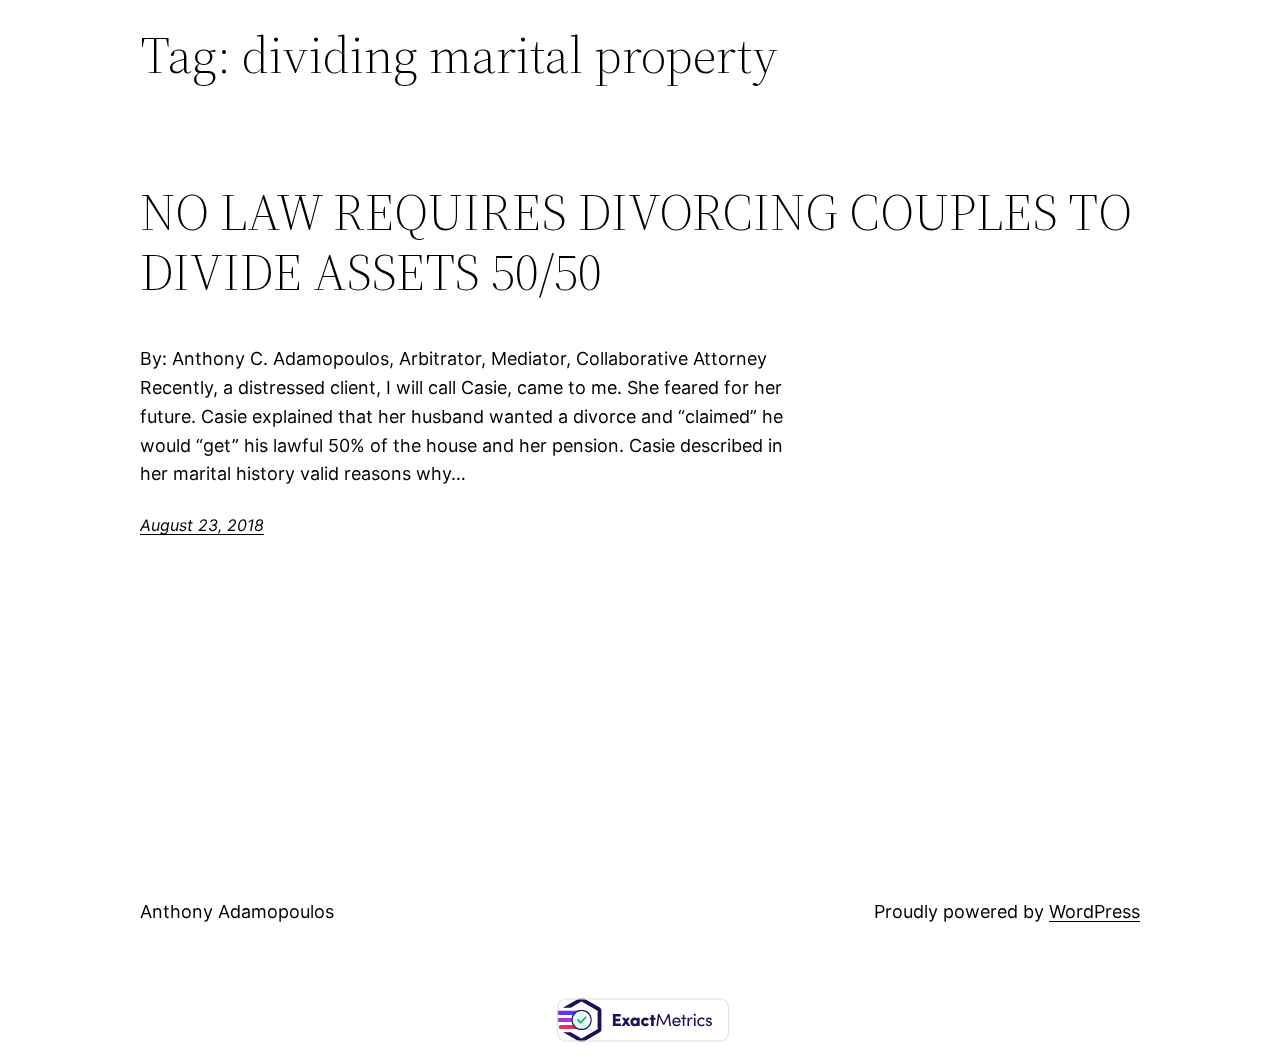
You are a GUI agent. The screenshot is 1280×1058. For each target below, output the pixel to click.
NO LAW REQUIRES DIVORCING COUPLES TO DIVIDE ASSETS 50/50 (636, 242)
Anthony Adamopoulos (237, 911)
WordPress (1094, 911)
